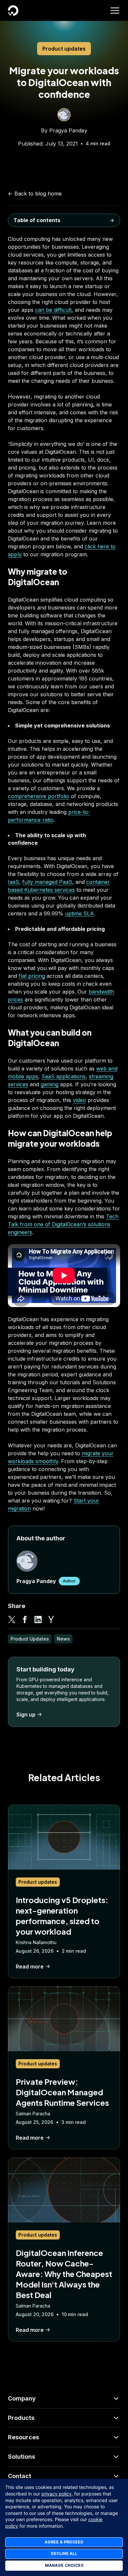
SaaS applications (64, 1076)
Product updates (64, 49)
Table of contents (37, 220)
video (79, 1100)
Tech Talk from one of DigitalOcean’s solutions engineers (63, 1224)
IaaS (13, 882)
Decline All (64, 2553)
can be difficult (53, 310)
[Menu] (115, 11)
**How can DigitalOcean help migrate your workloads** (61, 272)
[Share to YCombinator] (51, 1620)
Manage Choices (64, 2565)
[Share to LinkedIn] (38, 1620)
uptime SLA (79, 913)
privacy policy (56, 2494)
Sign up (26, 1714)
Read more (30, 1966)
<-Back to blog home (35, 194)
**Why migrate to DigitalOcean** (55, 236)
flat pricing (32, 976)
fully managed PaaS (47, 882)
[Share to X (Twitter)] (12, 1620)
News (63, 1639)
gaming (50, 1084)
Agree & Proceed (64, 2542)
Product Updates (30, 1639)
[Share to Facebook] (25, 1620)
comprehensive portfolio (39, 796)
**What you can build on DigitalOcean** (45, 252)
